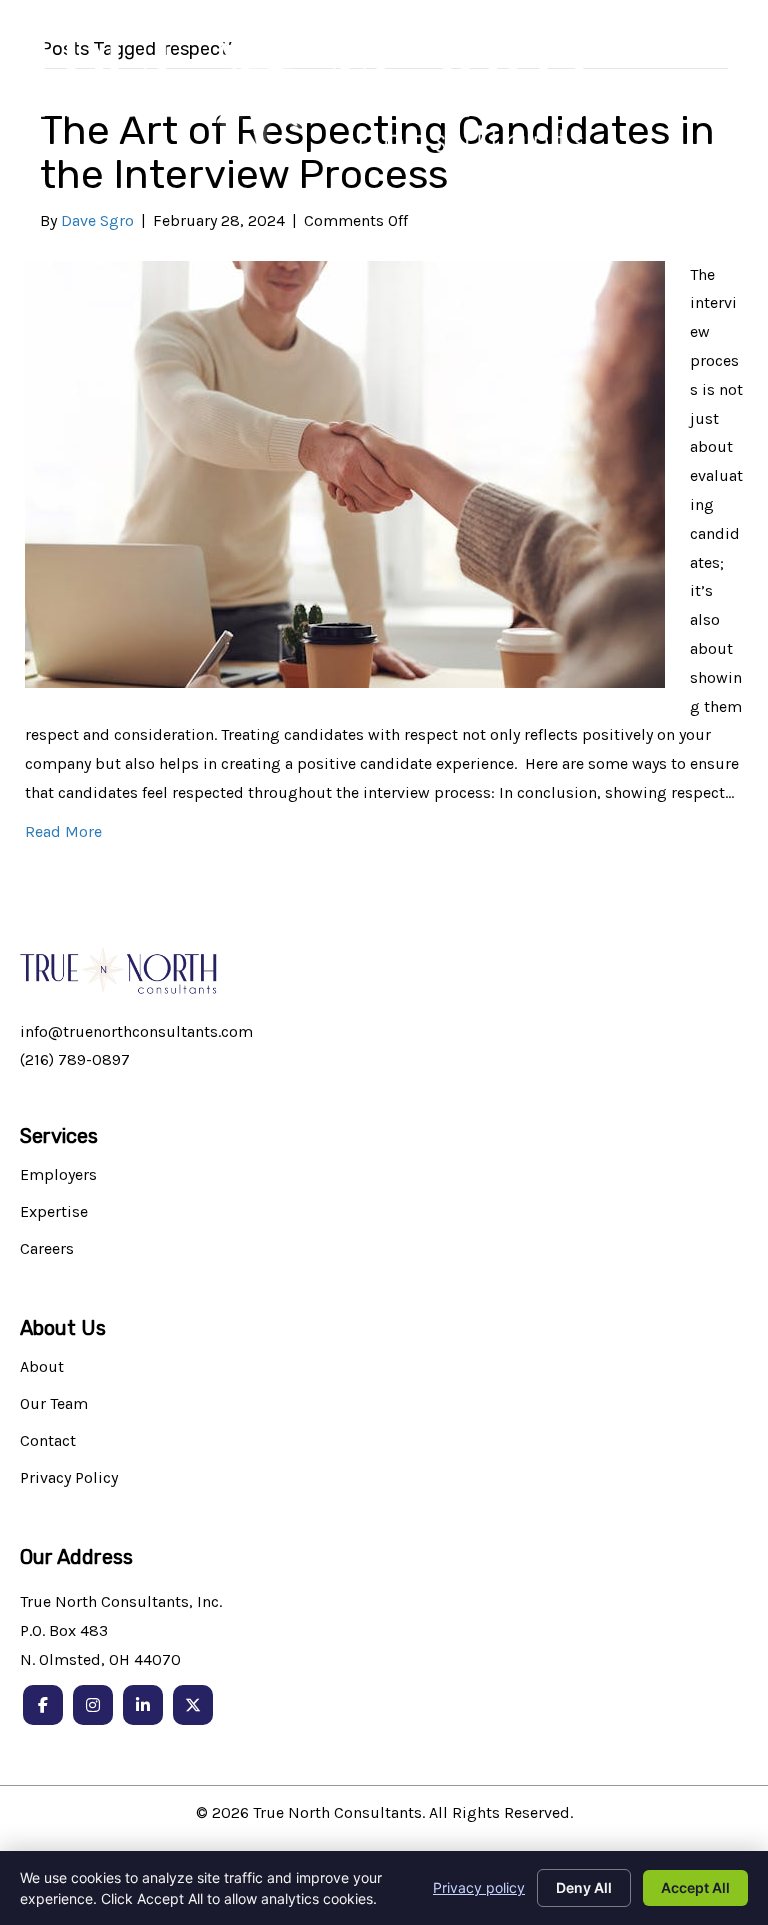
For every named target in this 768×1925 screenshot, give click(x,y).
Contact (48, 1441)
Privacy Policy (69, 1478)
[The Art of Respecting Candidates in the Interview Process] (345, 472)
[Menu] (725, 100)
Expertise (54, 1212)
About (42, 1367)
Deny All (584, 1887)
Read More (63, 831)
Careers (47, 1249)
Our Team (54, 1404)
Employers (58, 1175)
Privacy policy (479, 1887)
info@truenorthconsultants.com (136, 1031)
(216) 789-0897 (75, 1059)
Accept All (695, 1887)
